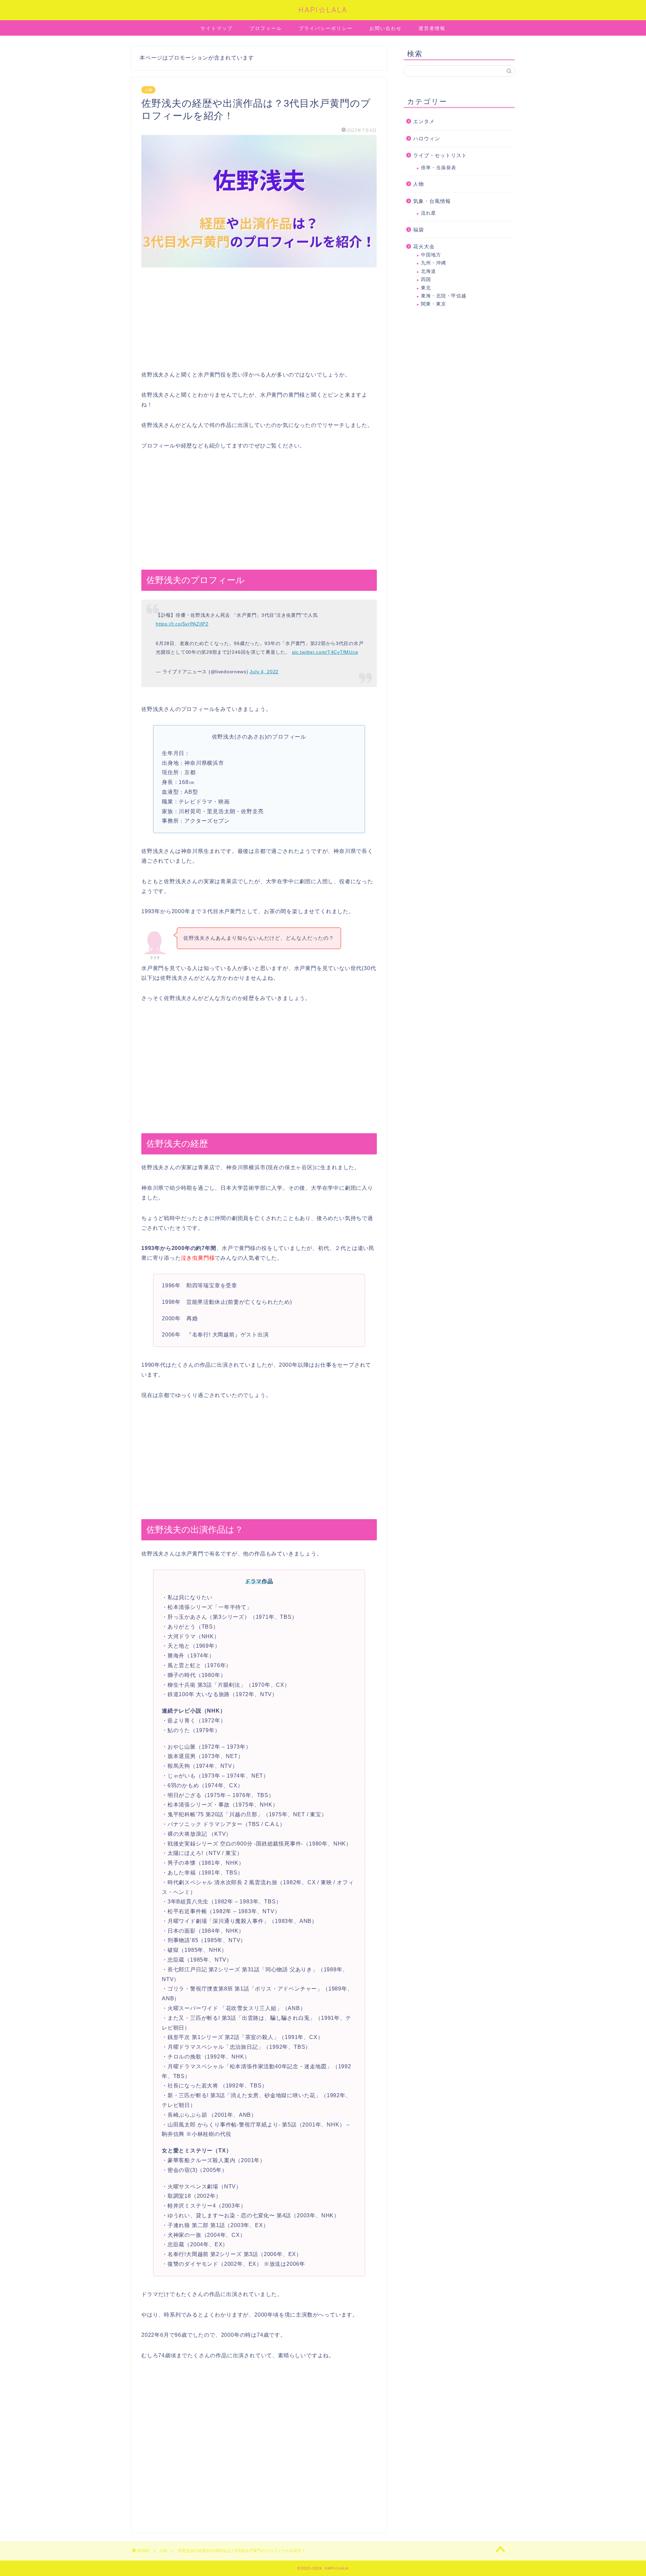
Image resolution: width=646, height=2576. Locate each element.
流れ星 (428, 213)
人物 (148, 90)
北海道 (428, 271)
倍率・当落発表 (439, 168)
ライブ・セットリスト (440, 155)
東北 (426, 288)
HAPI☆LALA (323, 10)
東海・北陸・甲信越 (444, 296)
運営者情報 (432, 28)
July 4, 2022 (264, 672)
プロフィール (266, 28)
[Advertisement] (259, 323)
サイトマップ (217, 28)
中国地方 (431, 255)
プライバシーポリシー (326, 28)
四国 (426, 279)
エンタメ (424, 121)
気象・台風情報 (432, 201)
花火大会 (424, 246)
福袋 (419, 230)
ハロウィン (427, 138)
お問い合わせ (386, 28)
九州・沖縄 (434, 263)
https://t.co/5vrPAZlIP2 (182, 624)
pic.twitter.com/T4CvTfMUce (325, 652)
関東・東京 (434, 304)
